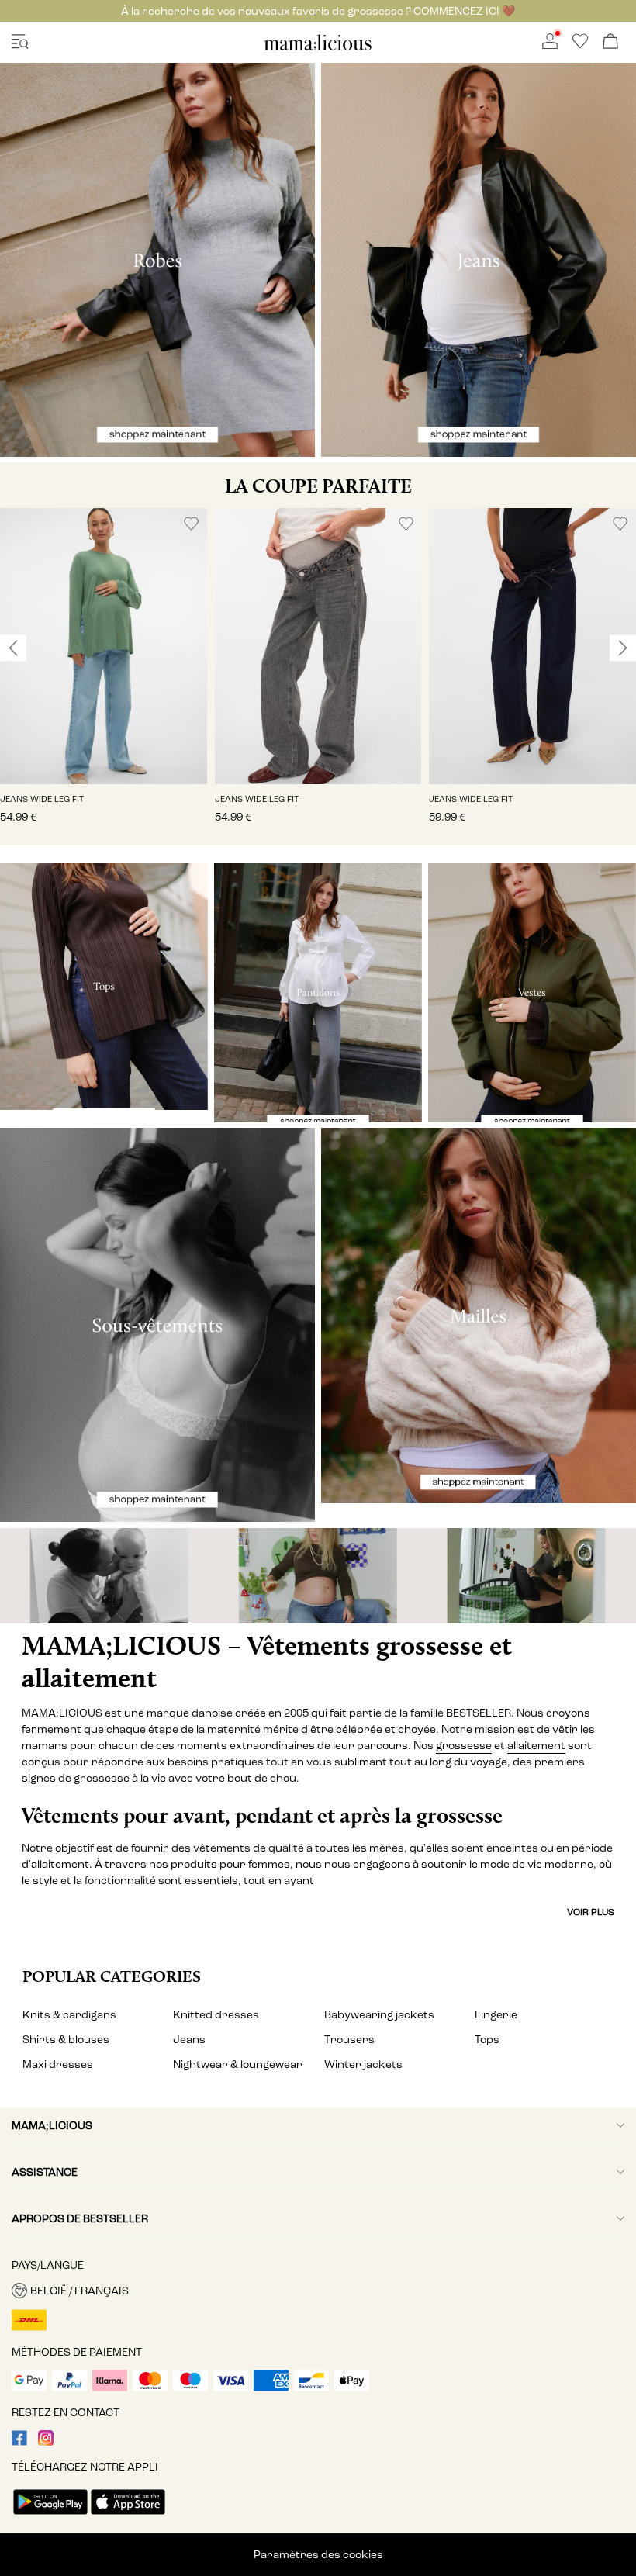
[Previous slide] (13, 648)
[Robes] (157, 260)
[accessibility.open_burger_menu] (20, 42)
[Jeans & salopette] (479, 260)
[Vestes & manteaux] (532, 992)
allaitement (536, 1746)
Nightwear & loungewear (238, 2064)
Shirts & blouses (66, 2040)
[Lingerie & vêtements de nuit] (157, 1325)
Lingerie (496, 2015)
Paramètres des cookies (318, 2555)
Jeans (189, 2040)
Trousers (349, 2040)
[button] (104, 646)
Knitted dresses (216, 2015)
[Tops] (104, 986)
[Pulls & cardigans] (479, 1316)
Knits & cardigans (69, 2015)
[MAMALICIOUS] (318, 48)
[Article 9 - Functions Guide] (318, 1576)
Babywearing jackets (379, 2015)
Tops (487, 2040)
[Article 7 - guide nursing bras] (106, 1576)
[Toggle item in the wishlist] (191, 524)
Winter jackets (363, 2064)
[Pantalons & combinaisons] (318, 992)
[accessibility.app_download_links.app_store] (128, 2516)
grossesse (464, 1746)
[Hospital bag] (530, 1576)
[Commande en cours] (610, 42)
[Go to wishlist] (580, 45)
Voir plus (591, 1912)
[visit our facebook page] (19, 2442)
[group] (104, 676)
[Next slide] (623, 648)
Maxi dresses (58, 2064)
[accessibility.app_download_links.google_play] (50, 2516)
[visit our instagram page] (46, 2442)
